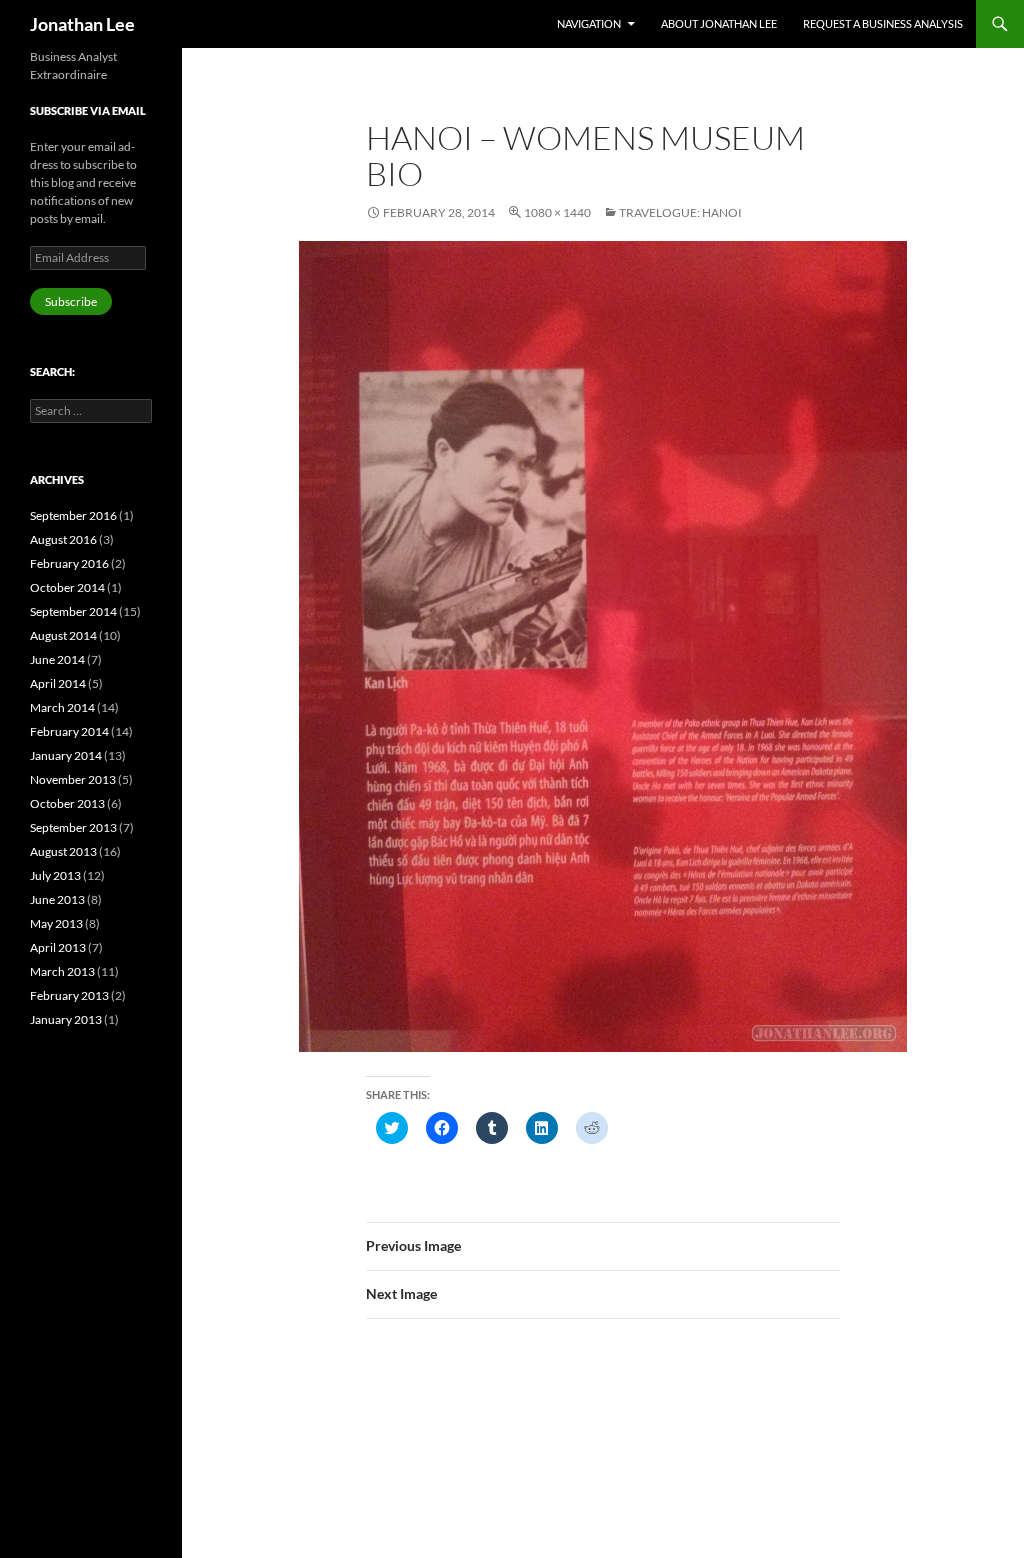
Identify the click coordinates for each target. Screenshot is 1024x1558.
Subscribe (71, 301)
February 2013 (69, 995)
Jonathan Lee (82, 24)
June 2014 (57, 659)
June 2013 (57, 899)
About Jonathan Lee (719, 23)
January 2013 (66, 1019)
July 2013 (55, 875)
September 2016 (73, 515)
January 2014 (66, 755)
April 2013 (58, 947)
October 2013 (67, 803)
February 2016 (69, 563)
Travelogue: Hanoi (680, 212)
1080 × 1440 (557, 212)
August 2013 (63, 851)
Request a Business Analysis (883, 23)
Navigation (589, 23)
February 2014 (69, 731)
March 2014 (62, 707)
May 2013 (56, 923)
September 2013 (73, 827)
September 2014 (73, 611)
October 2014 (67, 587)
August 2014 (63, 635)
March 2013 (62, 971)
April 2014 (58, 683)
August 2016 (63, 539)
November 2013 (73, 779)
